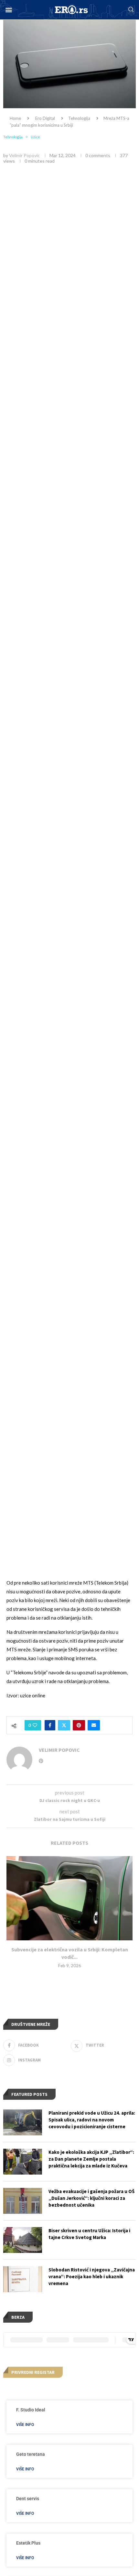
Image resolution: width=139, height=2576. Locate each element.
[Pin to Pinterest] (79, 1725)
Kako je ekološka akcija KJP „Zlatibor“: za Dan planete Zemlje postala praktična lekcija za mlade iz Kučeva (91, 2159)
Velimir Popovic (24, 155)
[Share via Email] (94, 1725)
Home (15, 118)
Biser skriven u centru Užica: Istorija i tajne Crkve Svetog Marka (89, 2234)
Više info (25, 2425)
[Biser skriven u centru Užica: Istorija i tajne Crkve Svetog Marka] (23, 2240)
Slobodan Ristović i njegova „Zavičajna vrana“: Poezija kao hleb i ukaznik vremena (92, 2276)
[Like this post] (35, 1725)
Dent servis (28, 2499)
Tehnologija (79, 118)
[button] (9, 10)
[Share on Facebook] (50, 1725)
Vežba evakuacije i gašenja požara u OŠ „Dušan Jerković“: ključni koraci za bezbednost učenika (91, 2198)
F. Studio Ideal (31, 2410)
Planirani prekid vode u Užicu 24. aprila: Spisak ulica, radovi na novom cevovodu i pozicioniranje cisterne (92, 2120)
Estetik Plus (28, 2543)
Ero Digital (45, 118)
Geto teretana (31, 2454)
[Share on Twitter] (64, 1725)
